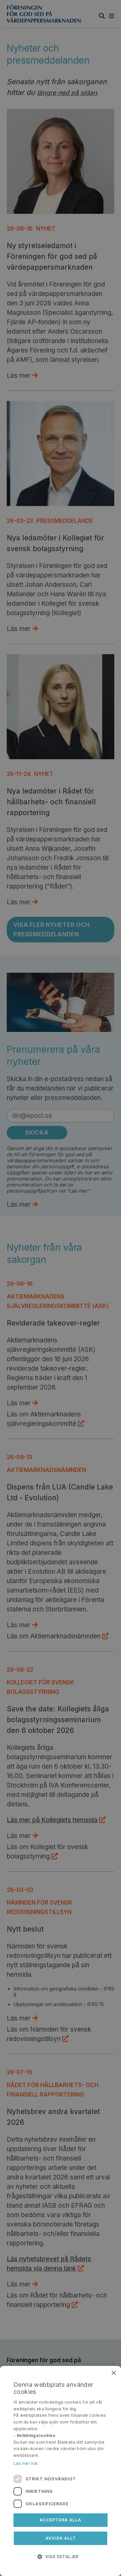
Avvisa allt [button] (61, 2538)
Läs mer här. (26, 2463)
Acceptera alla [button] (61, 2520)
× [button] (113, 2373)
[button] (61, 2556)
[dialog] (61, 2471)
